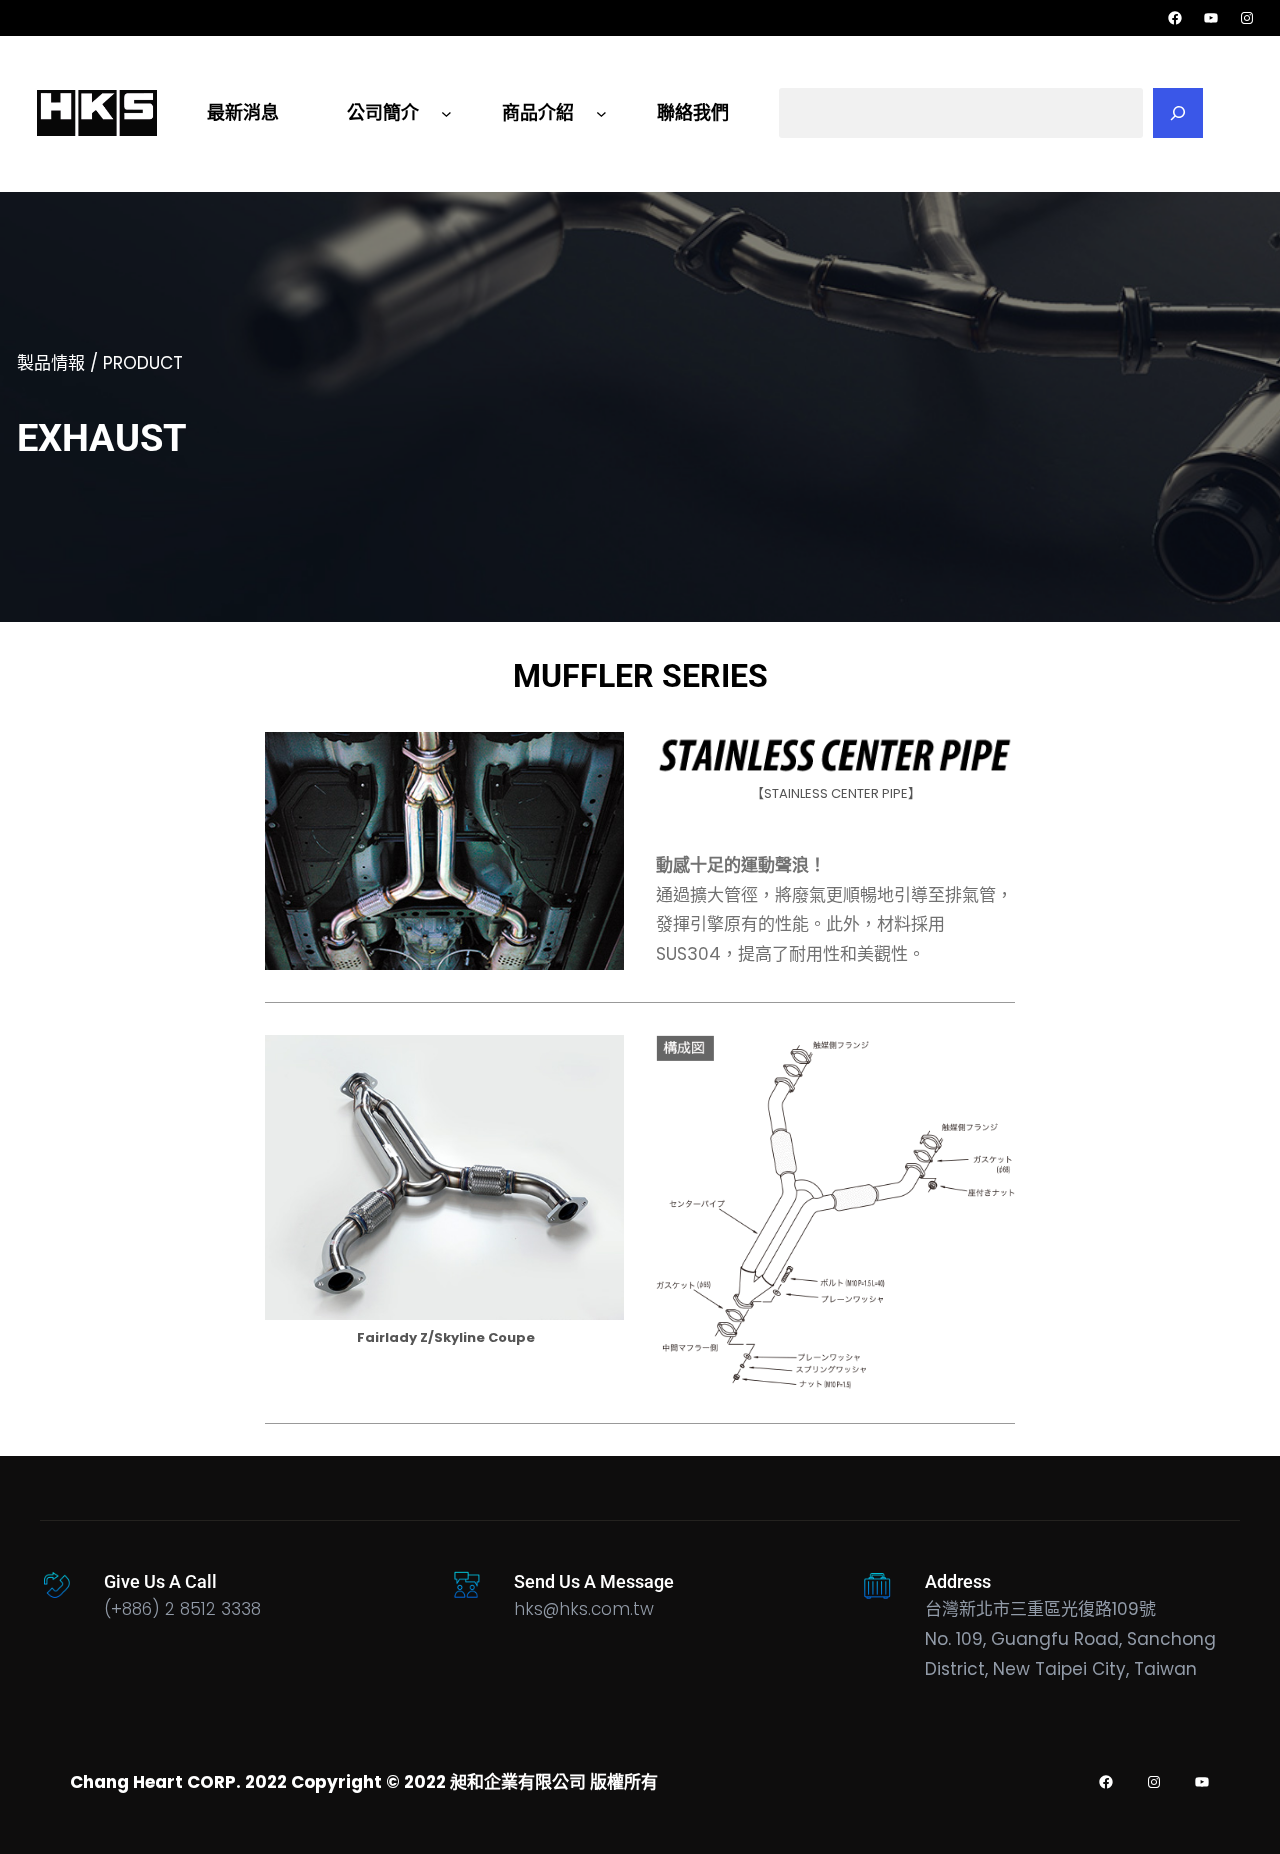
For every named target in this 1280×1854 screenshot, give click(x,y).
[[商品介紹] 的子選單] (601, 112)
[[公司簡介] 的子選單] (446, 112)
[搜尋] (1178, 113)
